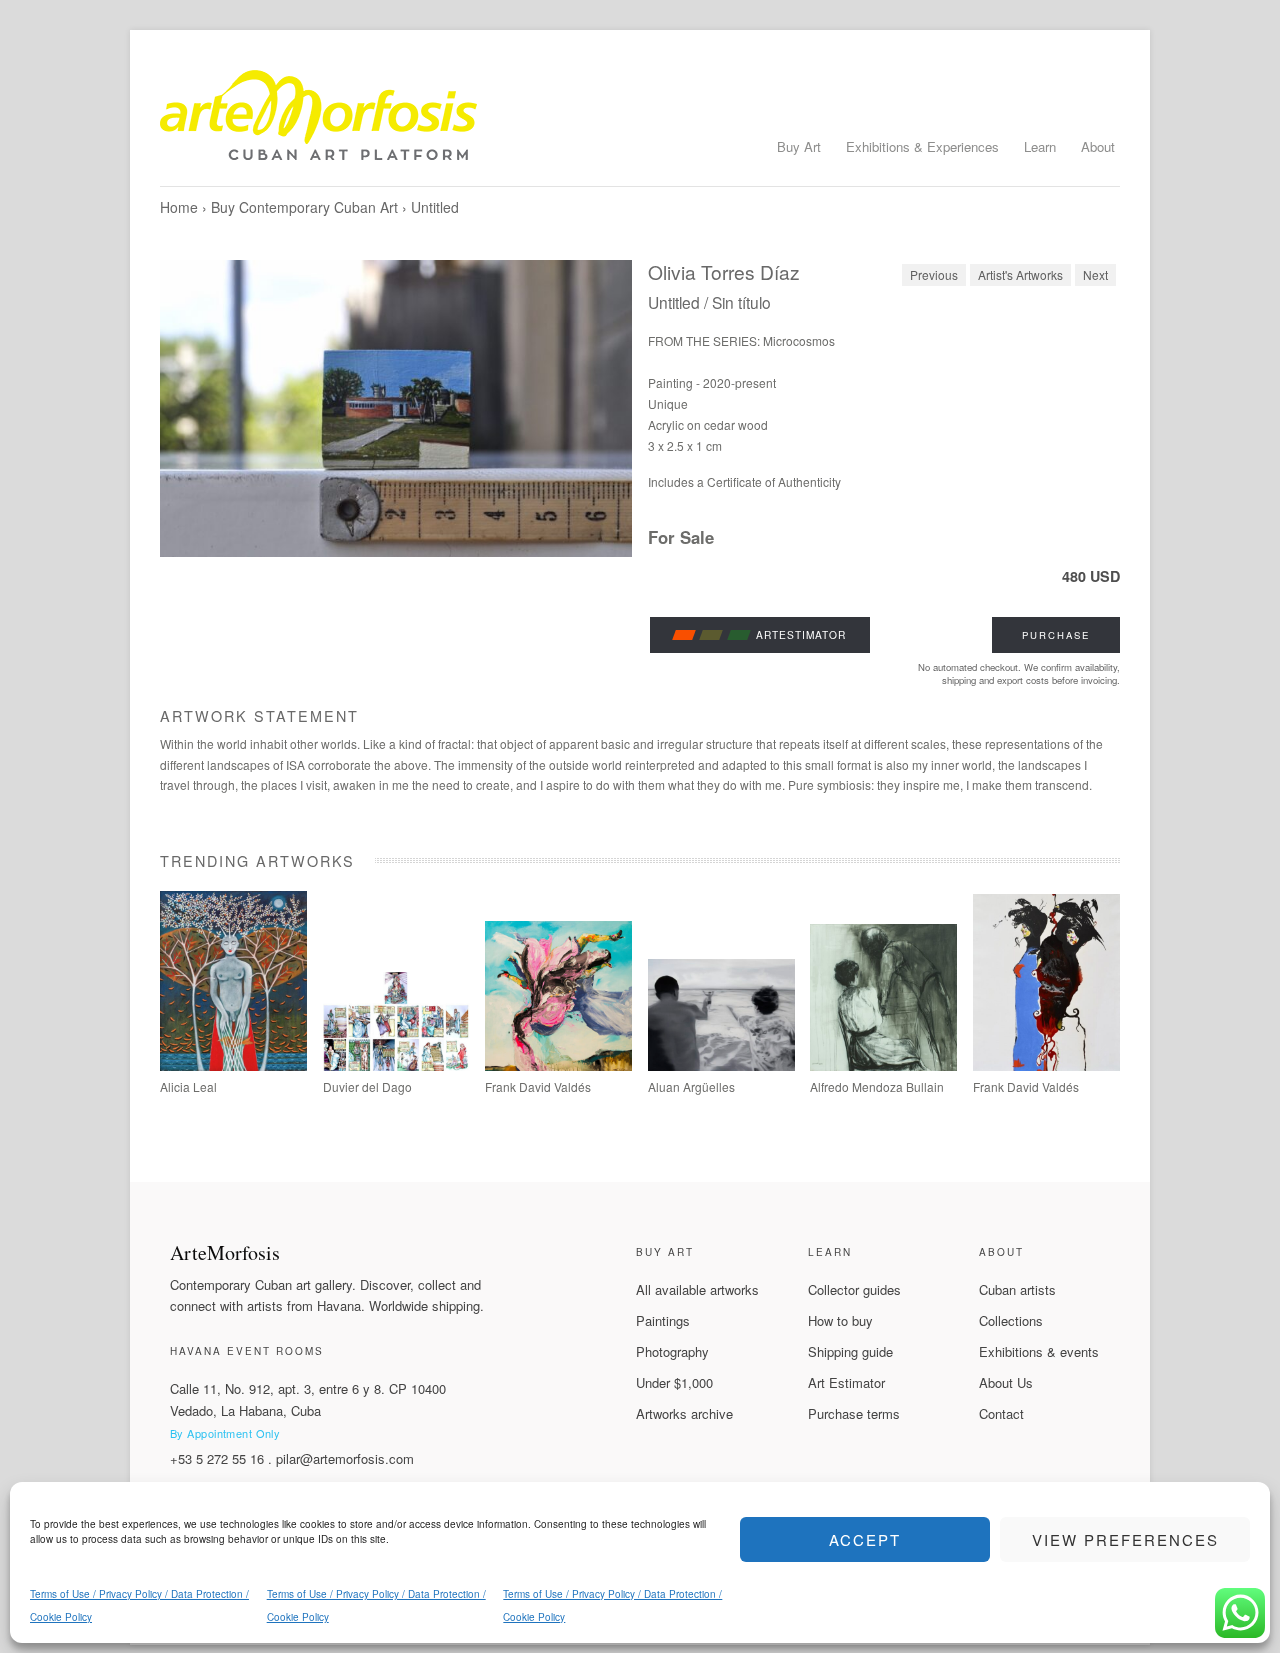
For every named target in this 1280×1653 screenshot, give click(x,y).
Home (179, 207)
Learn (1040, 146)
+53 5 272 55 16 (217, 1458)
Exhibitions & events (1039, 1351)
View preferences (1125, 1539)
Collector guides (854, 1289)
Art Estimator (846, 1382)
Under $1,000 (674, 1382)
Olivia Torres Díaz (724, 271)
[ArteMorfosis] (640, 123)
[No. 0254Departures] (721, 1065)
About (1098, 146)
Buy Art (799, 146)
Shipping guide (850, 1351)
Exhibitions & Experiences (922, 146)
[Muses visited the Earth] (558, 1065)
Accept (865, 1539)
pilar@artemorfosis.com (345, 1458)
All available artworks (697, 1289)
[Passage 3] (1046, 1065)
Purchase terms (854, 1413)
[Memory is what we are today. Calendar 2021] (396, 1065)
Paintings (663, 1320)
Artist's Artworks (1020, 274)
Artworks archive (684, 1413)
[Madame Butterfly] (233, 1065)
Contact (1001, 1413)
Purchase (1056, 635)
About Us (1006, 1382)
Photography (672, 1351)
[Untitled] (396, 408)
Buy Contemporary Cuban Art (304, 207)
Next (1095, 274)
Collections (1011, 1320)
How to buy (840, 1320)
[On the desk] (883, 1065)
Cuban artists (1017, 1289)
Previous (934, 274)
